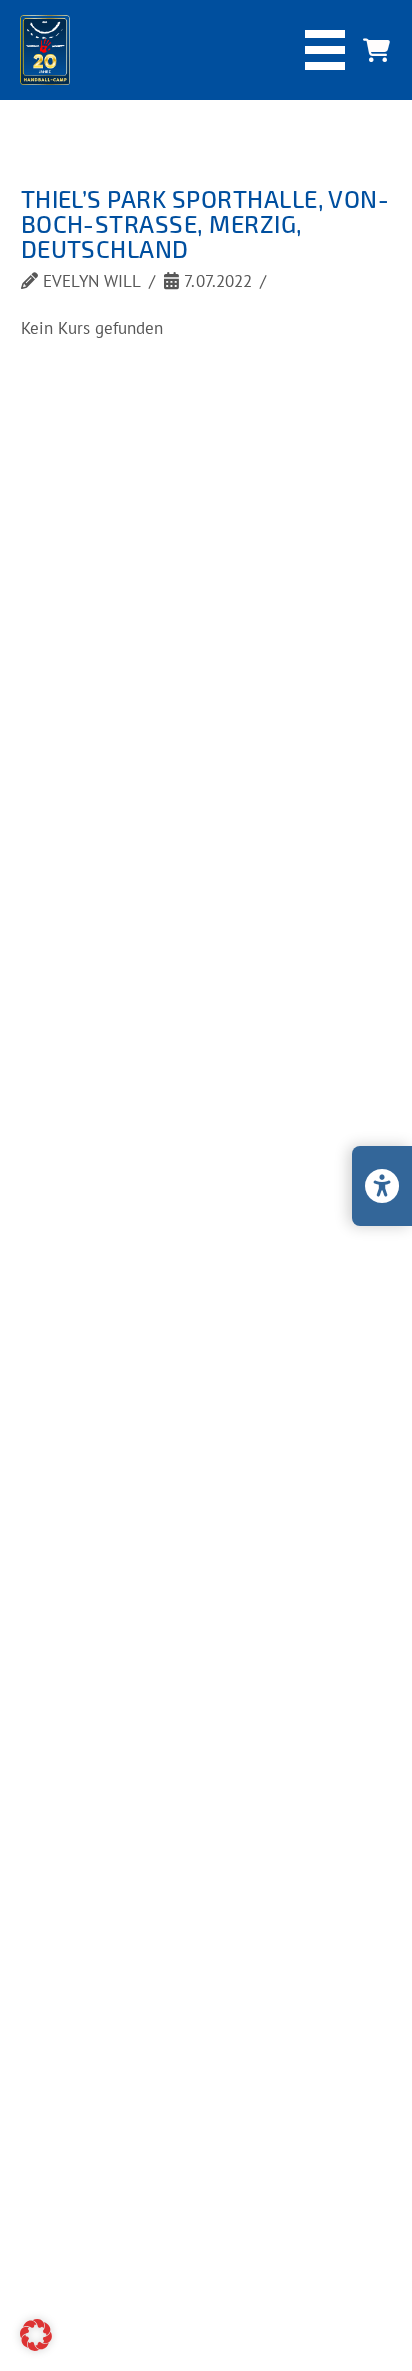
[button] (325, 50)
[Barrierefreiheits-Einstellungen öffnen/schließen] (382, 1186)
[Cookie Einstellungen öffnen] (36, 2345)
